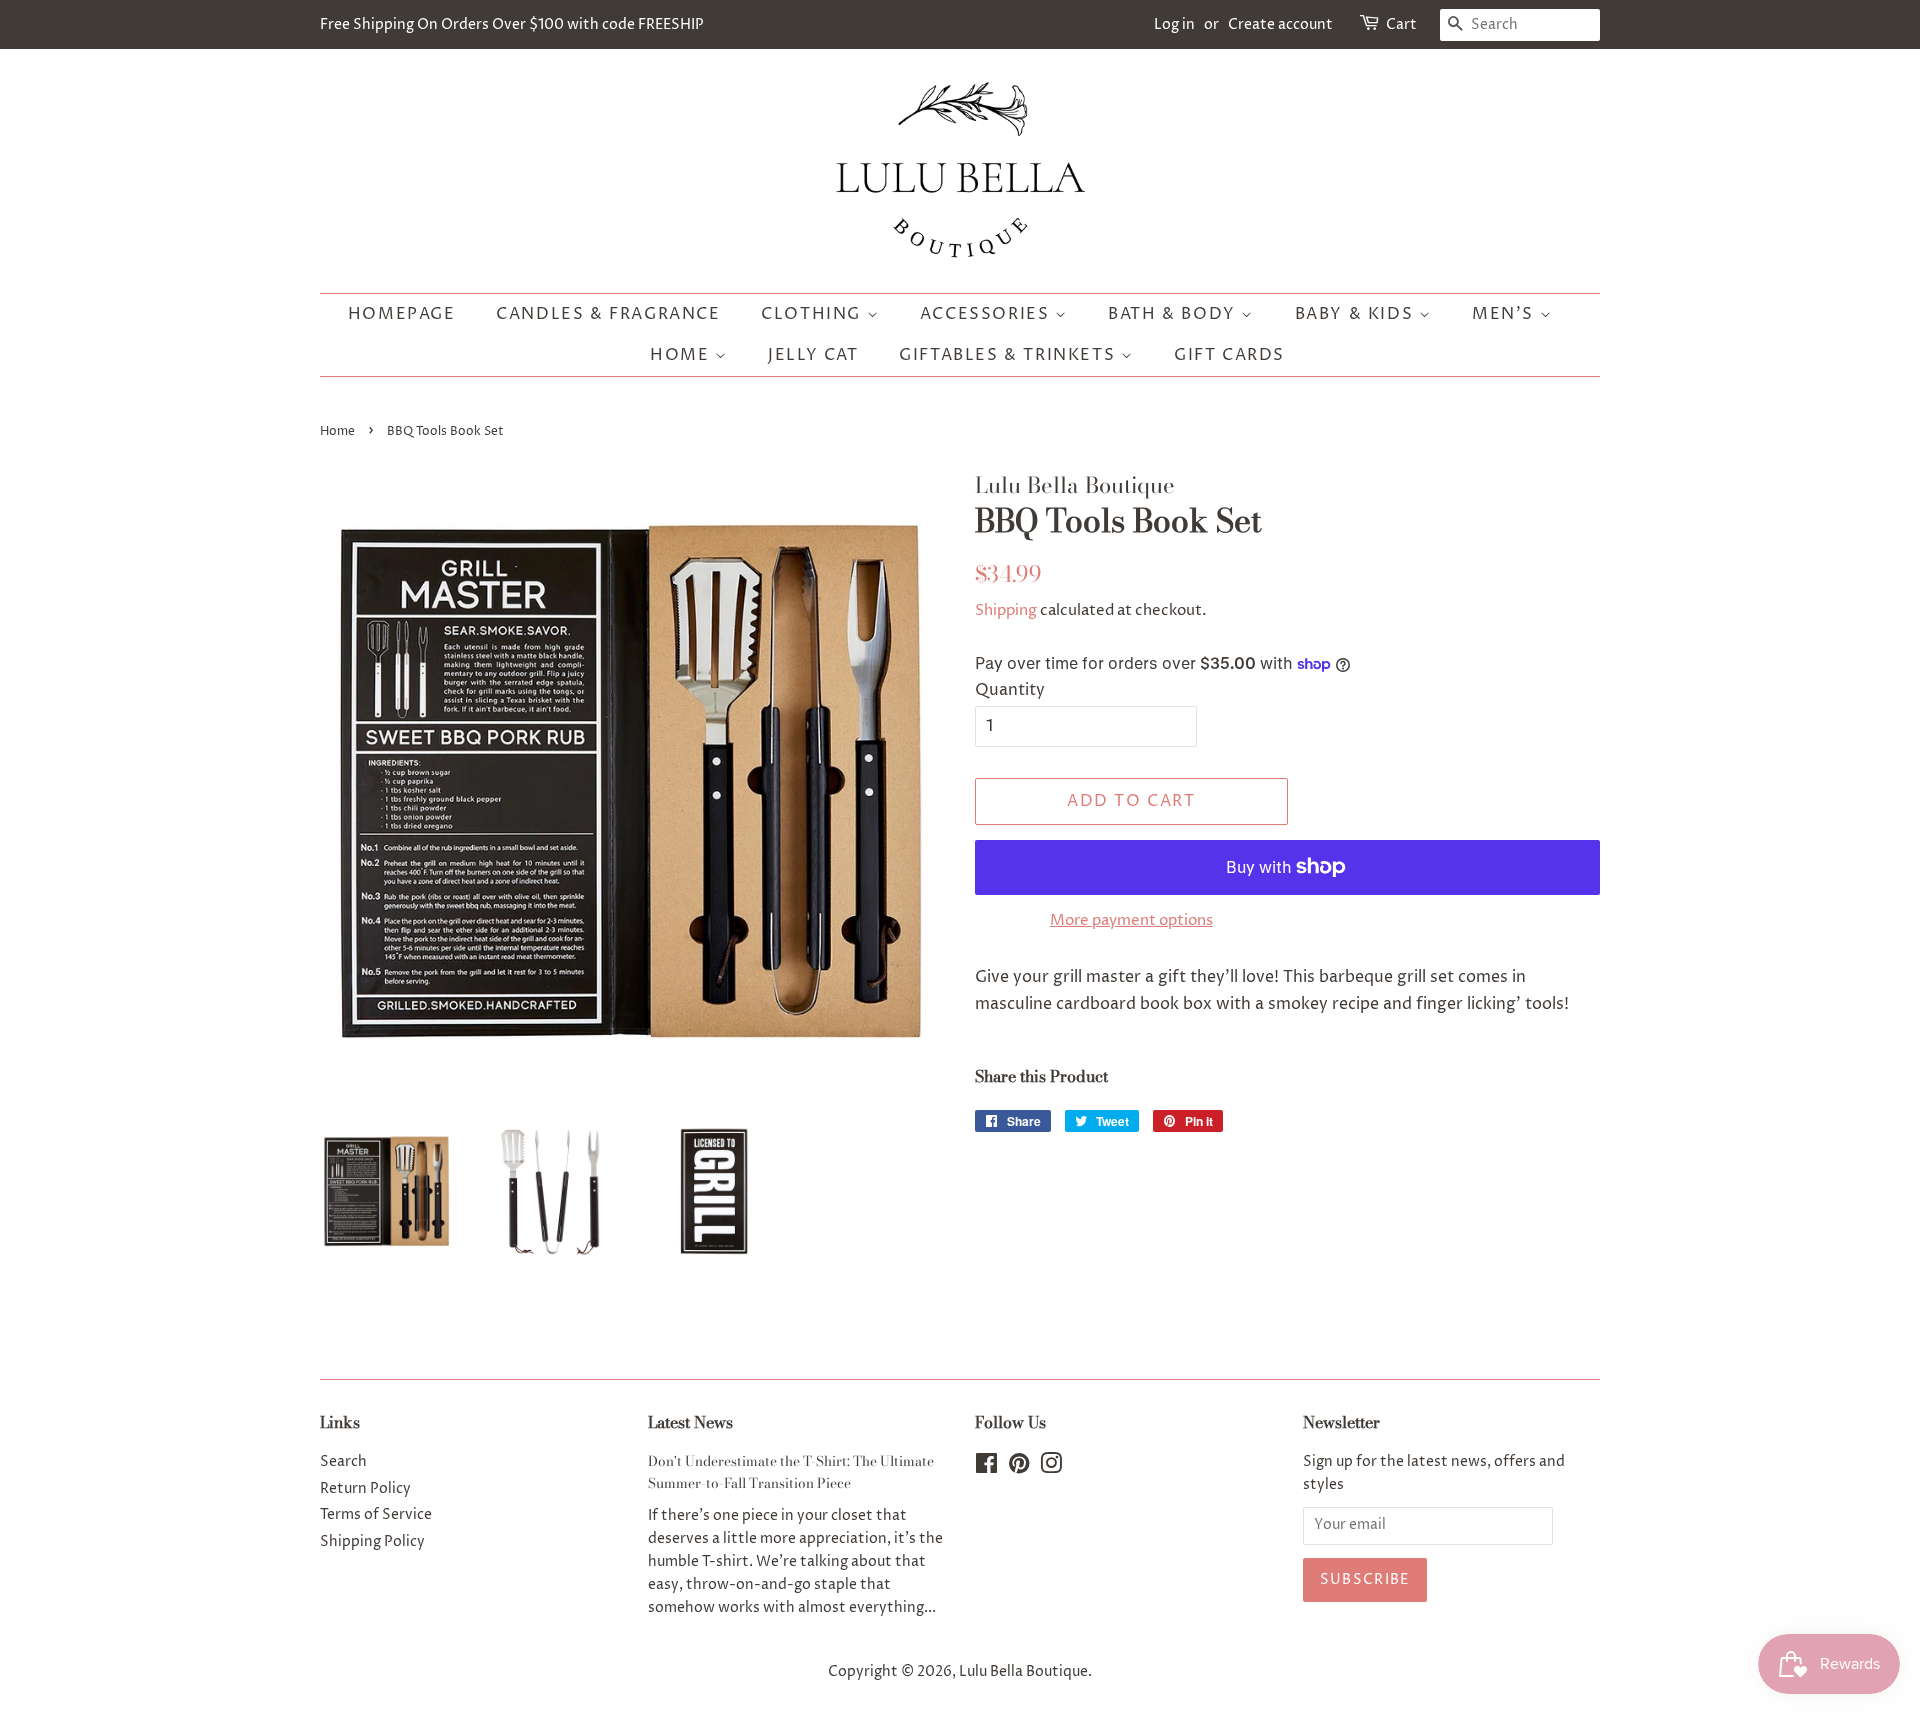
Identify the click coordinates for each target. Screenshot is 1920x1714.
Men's (1506, 314)
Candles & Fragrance (608, 314)
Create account (1280, 24)
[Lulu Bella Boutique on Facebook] (986, 1468)
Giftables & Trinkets (1010, 355)
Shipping (1006, 610)
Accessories (987, 314)
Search (343, 1462)
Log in (1174, 24)
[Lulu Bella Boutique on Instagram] (1051, 1468)
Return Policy (365, 1489)
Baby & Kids (1357, 314)
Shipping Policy (372, 1542)
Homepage (402, 314)
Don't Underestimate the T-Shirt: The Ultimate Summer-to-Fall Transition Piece (791, 1472)
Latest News (690, 1422)
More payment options (1131, 920)
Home (682, 355)
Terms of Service (376, 1515)
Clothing (813, 314)
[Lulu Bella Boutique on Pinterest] (1019, 1468)
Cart (1401, 24)
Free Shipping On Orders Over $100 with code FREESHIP (512, 24)
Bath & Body (1174, 314)
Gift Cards (1229, 355)
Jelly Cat (813, 355)
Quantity (1010, 690)
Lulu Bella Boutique (1023, 1672)
